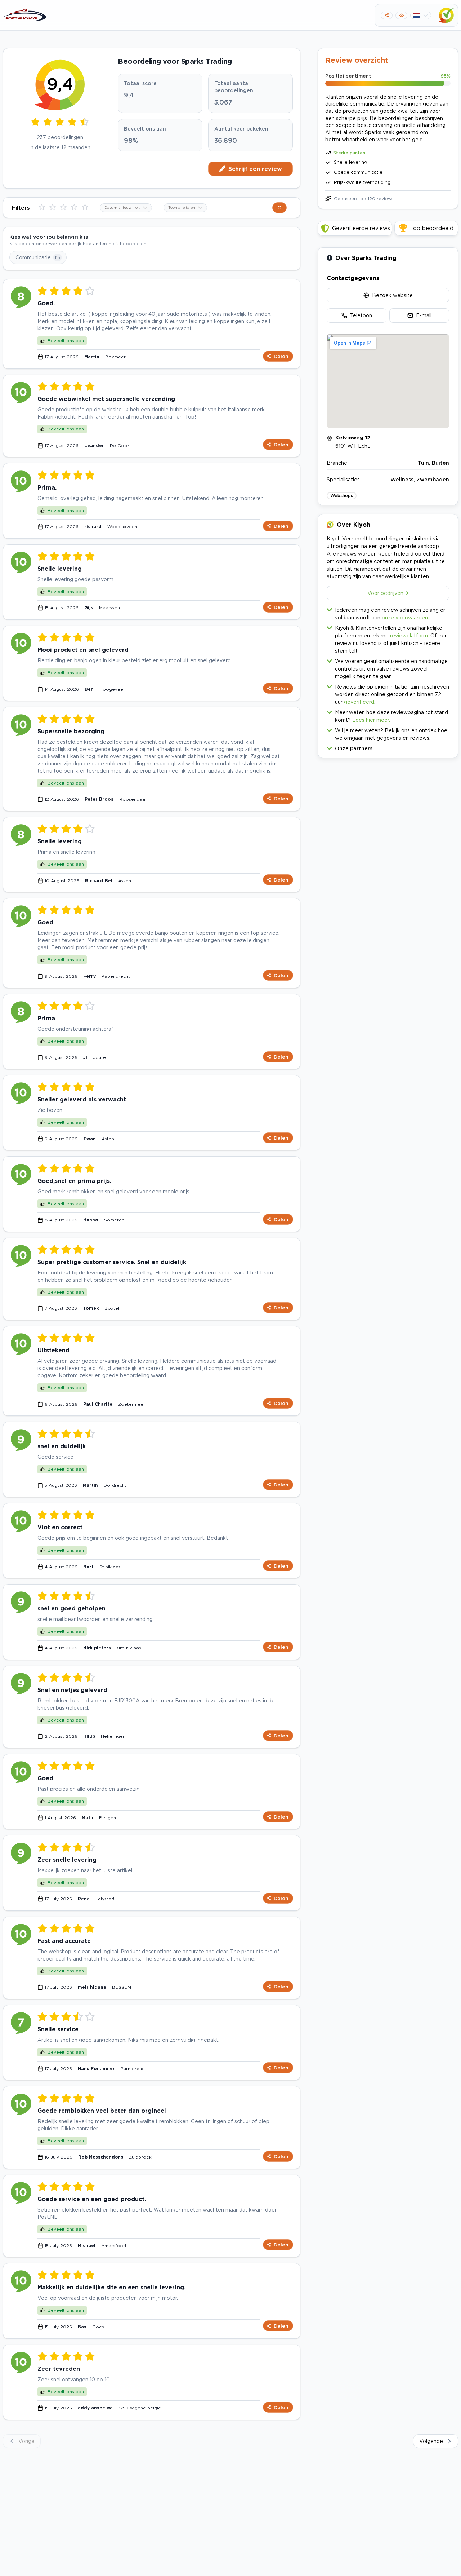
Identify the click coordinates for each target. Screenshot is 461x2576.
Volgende (431, 2441)
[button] (388, 747)
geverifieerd (359, 702)
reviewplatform (409, 635)
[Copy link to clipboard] (387, 15)
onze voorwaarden (405, 617)
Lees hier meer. (371, 720)
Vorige (26, 2441)
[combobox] (126, 208)
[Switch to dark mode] (401, 15)
